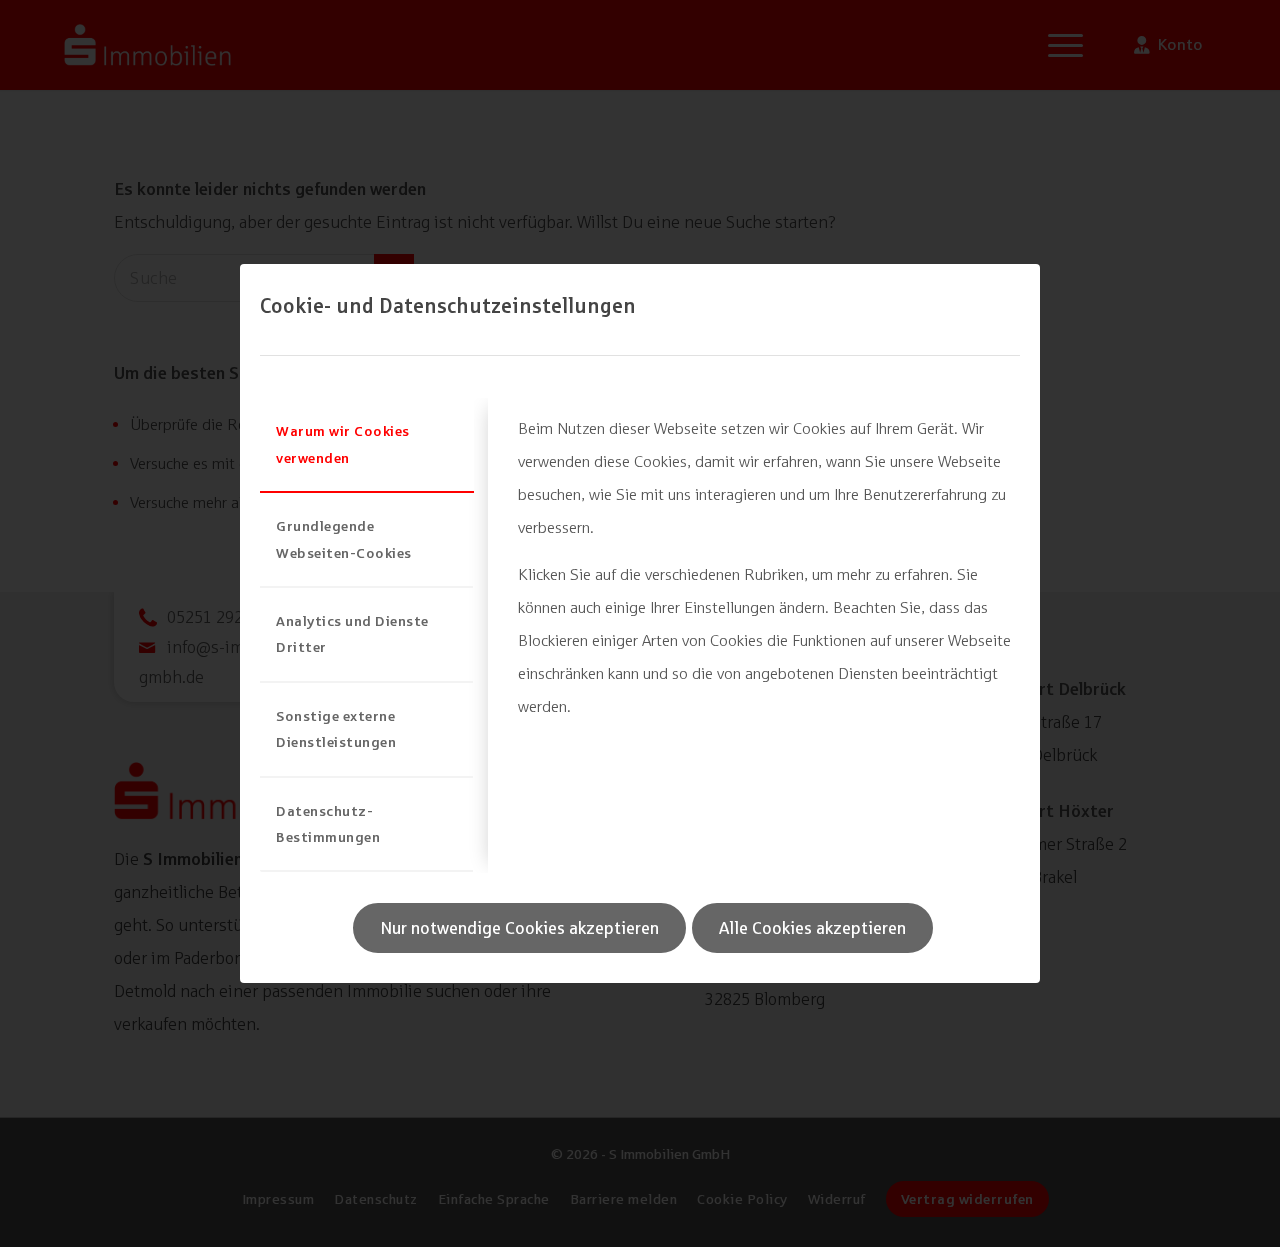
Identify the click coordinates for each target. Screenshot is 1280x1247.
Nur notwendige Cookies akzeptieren (519, 928)
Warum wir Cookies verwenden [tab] (343, 443)
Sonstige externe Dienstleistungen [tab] (336, 728)
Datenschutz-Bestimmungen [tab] (328, 823)
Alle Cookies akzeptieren (812, 928)
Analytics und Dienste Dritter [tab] (352, 633)
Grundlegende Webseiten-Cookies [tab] (344, 538)
